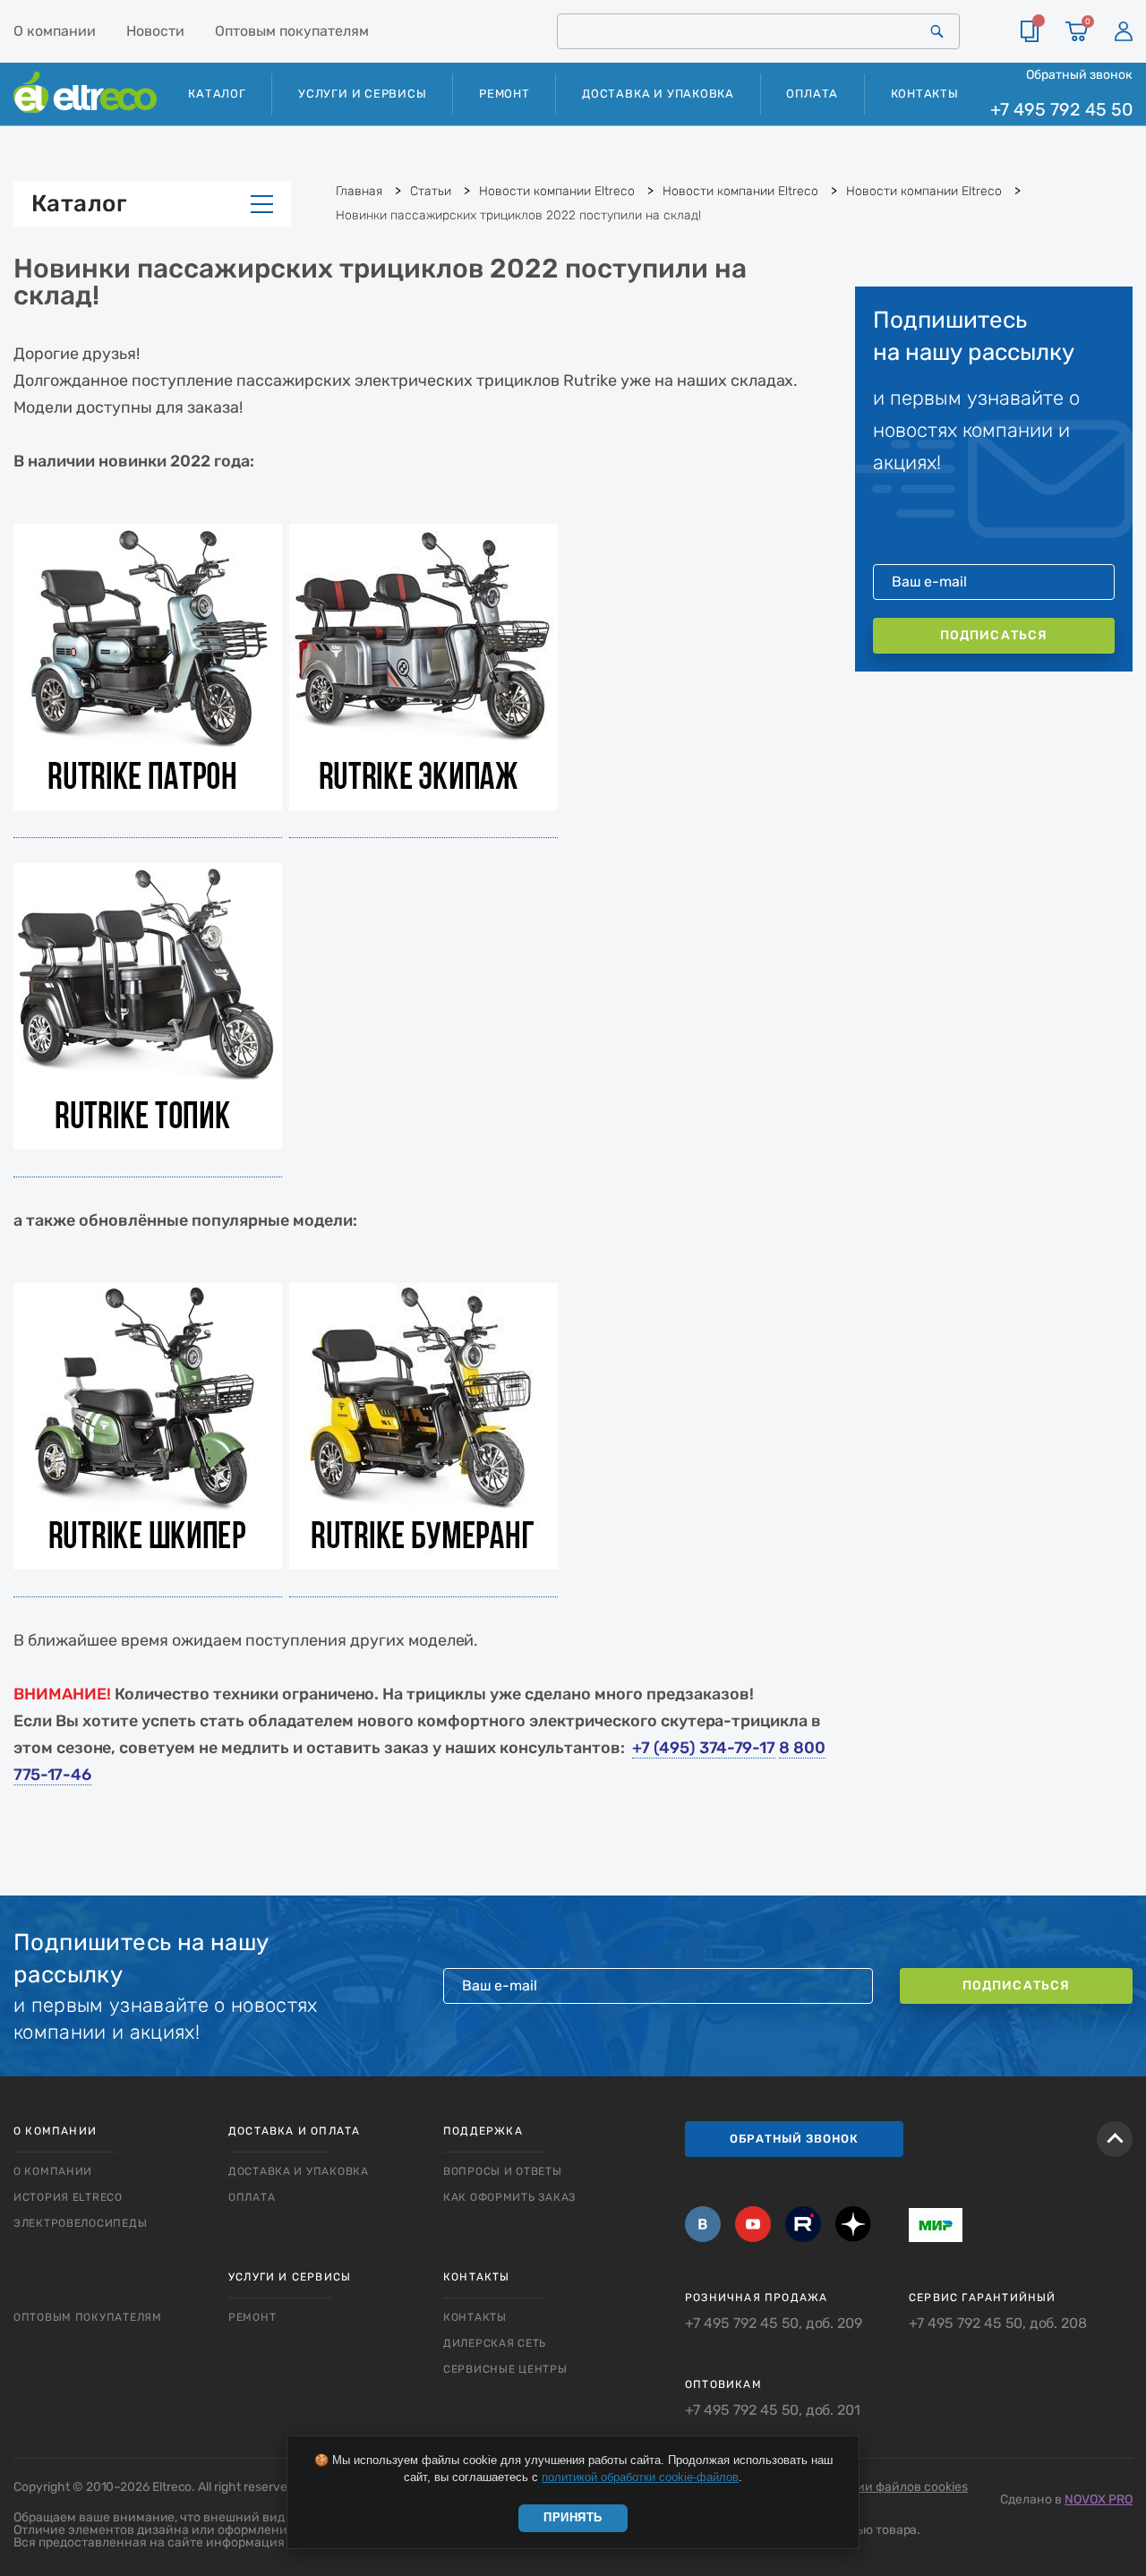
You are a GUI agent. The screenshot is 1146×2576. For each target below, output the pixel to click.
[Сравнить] (1030, 31)
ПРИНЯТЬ (573, 2517)
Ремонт (505, 94)
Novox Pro (1099, 2499)
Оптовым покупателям (292, 31)
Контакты (925, 94)
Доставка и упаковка (658, 94)
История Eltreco (68, 2197)
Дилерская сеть (495, 2343)
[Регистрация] (1124, 31)
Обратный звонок (1079, 74)
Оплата (812, 94)
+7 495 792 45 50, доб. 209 (774, 2324)
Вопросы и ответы (503, 2171)
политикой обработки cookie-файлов (640, 2477)
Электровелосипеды (80, 2223)
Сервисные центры (505, 2369)
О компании (55, 31)
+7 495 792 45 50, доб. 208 (998, 2324)
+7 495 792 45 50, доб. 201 (773, 2410)
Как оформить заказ (509, 2197)
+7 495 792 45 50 (1061, 110)
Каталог (79, 204)
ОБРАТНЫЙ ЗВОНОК (794, 2139)
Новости (155, 31)
